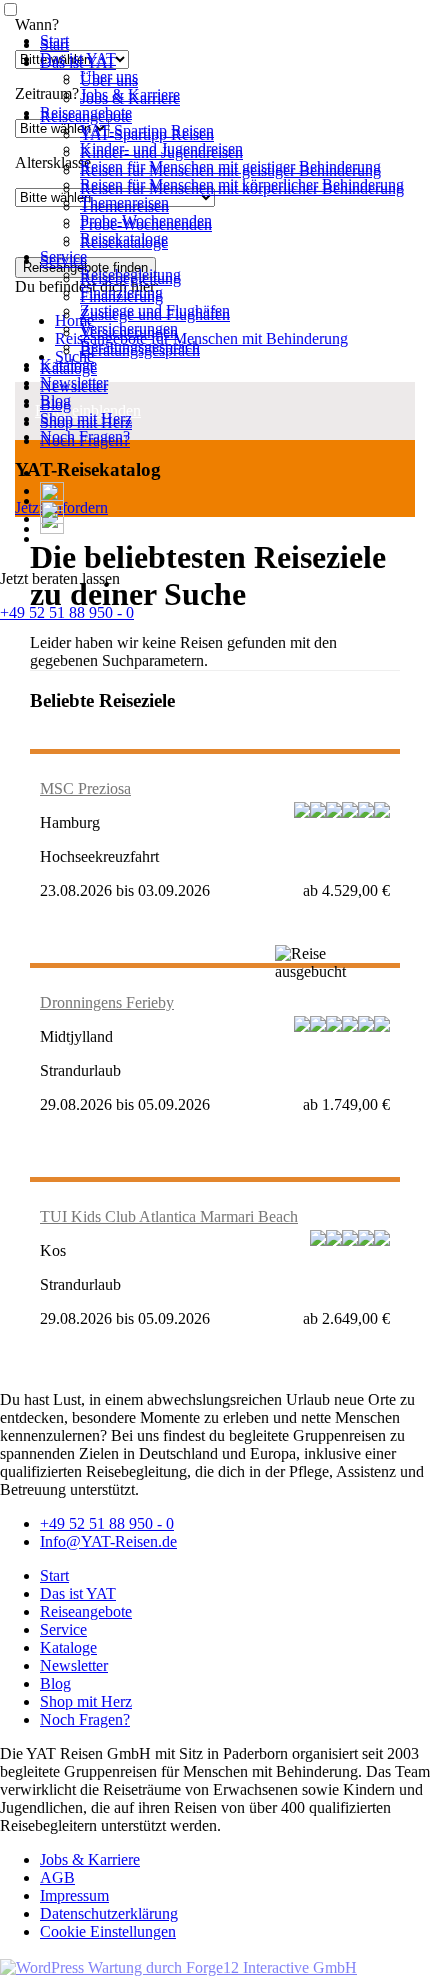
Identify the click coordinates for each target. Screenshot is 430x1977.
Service (63, 260)
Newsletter (74, 386)
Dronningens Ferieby (107, 1002)
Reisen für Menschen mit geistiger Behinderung (230, 170)
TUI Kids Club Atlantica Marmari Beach (169, 1216)
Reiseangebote (86, 116)
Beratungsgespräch (140, 350)
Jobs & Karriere (130, 98)
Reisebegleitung (130, 278)
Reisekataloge (124, 242)
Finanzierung (121, 296)
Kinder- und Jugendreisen (161, 152)
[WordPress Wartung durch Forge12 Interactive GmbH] (178, 1967)
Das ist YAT (78, 62)
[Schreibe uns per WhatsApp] (52, 518)
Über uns (109, 80)
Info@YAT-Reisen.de (108, 1541)
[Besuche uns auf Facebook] (48, 490)
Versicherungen (129, 332)
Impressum (74, 1895)
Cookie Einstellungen (108, 1931)
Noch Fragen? (85, 440)
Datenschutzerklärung (109, 1913)
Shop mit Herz (86, 422)
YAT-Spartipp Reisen (147, 134)
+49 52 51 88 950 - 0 (67, 612)
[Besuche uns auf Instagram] (48, 538)
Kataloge (68, 368)
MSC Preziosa (85, 788)
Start (54, 44)
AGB (57, 1877)
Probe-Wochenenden (146, 224)
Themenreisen (124, 206)
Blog (55, 404)
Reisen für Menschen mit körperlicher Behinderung (242, 188)
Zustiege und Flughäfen (155, 314)
